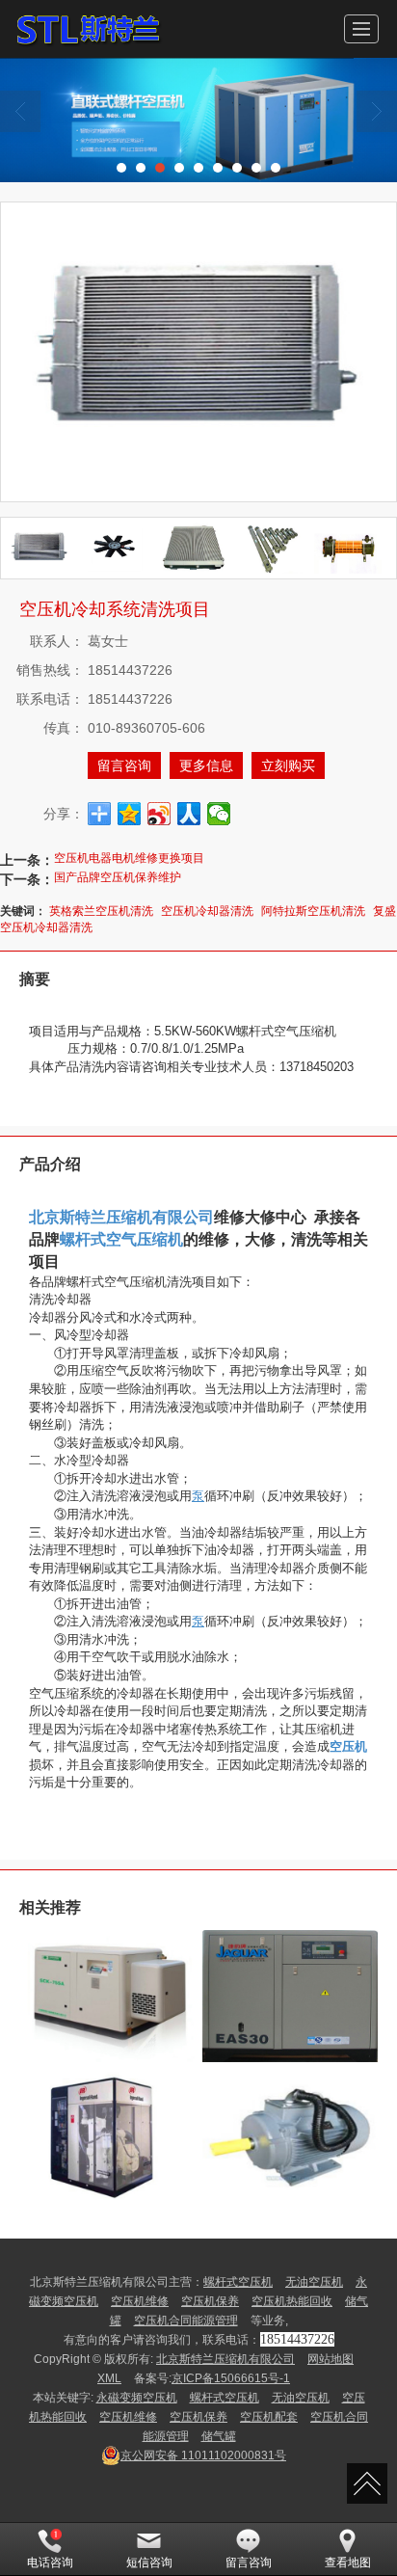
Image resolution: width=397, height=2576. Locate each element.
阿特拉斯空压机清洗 (313, 911)
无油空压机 (314, 2282)
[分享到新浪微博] (159, 814)
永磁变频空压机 (137, 2398)
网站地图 (331, 2359)
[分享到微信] (219, 814)
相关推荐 (50, 1907)
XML (109, 2378)
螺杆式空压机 (238, 2282)
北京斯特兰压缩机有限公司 (225, 2359)
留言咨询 (124, 765)
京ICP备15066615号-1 (231, 2378)
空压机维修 (140, 2301)
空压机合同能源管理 (186, 2321)
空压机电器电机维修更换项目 (129, 858)
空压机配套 (269, 2417)
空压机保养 (210, 2301)
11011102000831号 (203, 2455)
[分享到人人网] (189, 814)
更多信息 (206, 765)
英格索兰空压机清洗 (101, 911)
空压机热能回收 (292, 2301)
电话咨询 (50, 2563)
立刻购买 (288, 765)
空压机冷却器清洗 (207, 911)
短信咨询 (149, 2563)
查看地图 (348, 2563)
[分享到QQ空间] (130, 814)
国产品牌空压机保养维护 (118, 877)
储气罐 (219, 2436)
